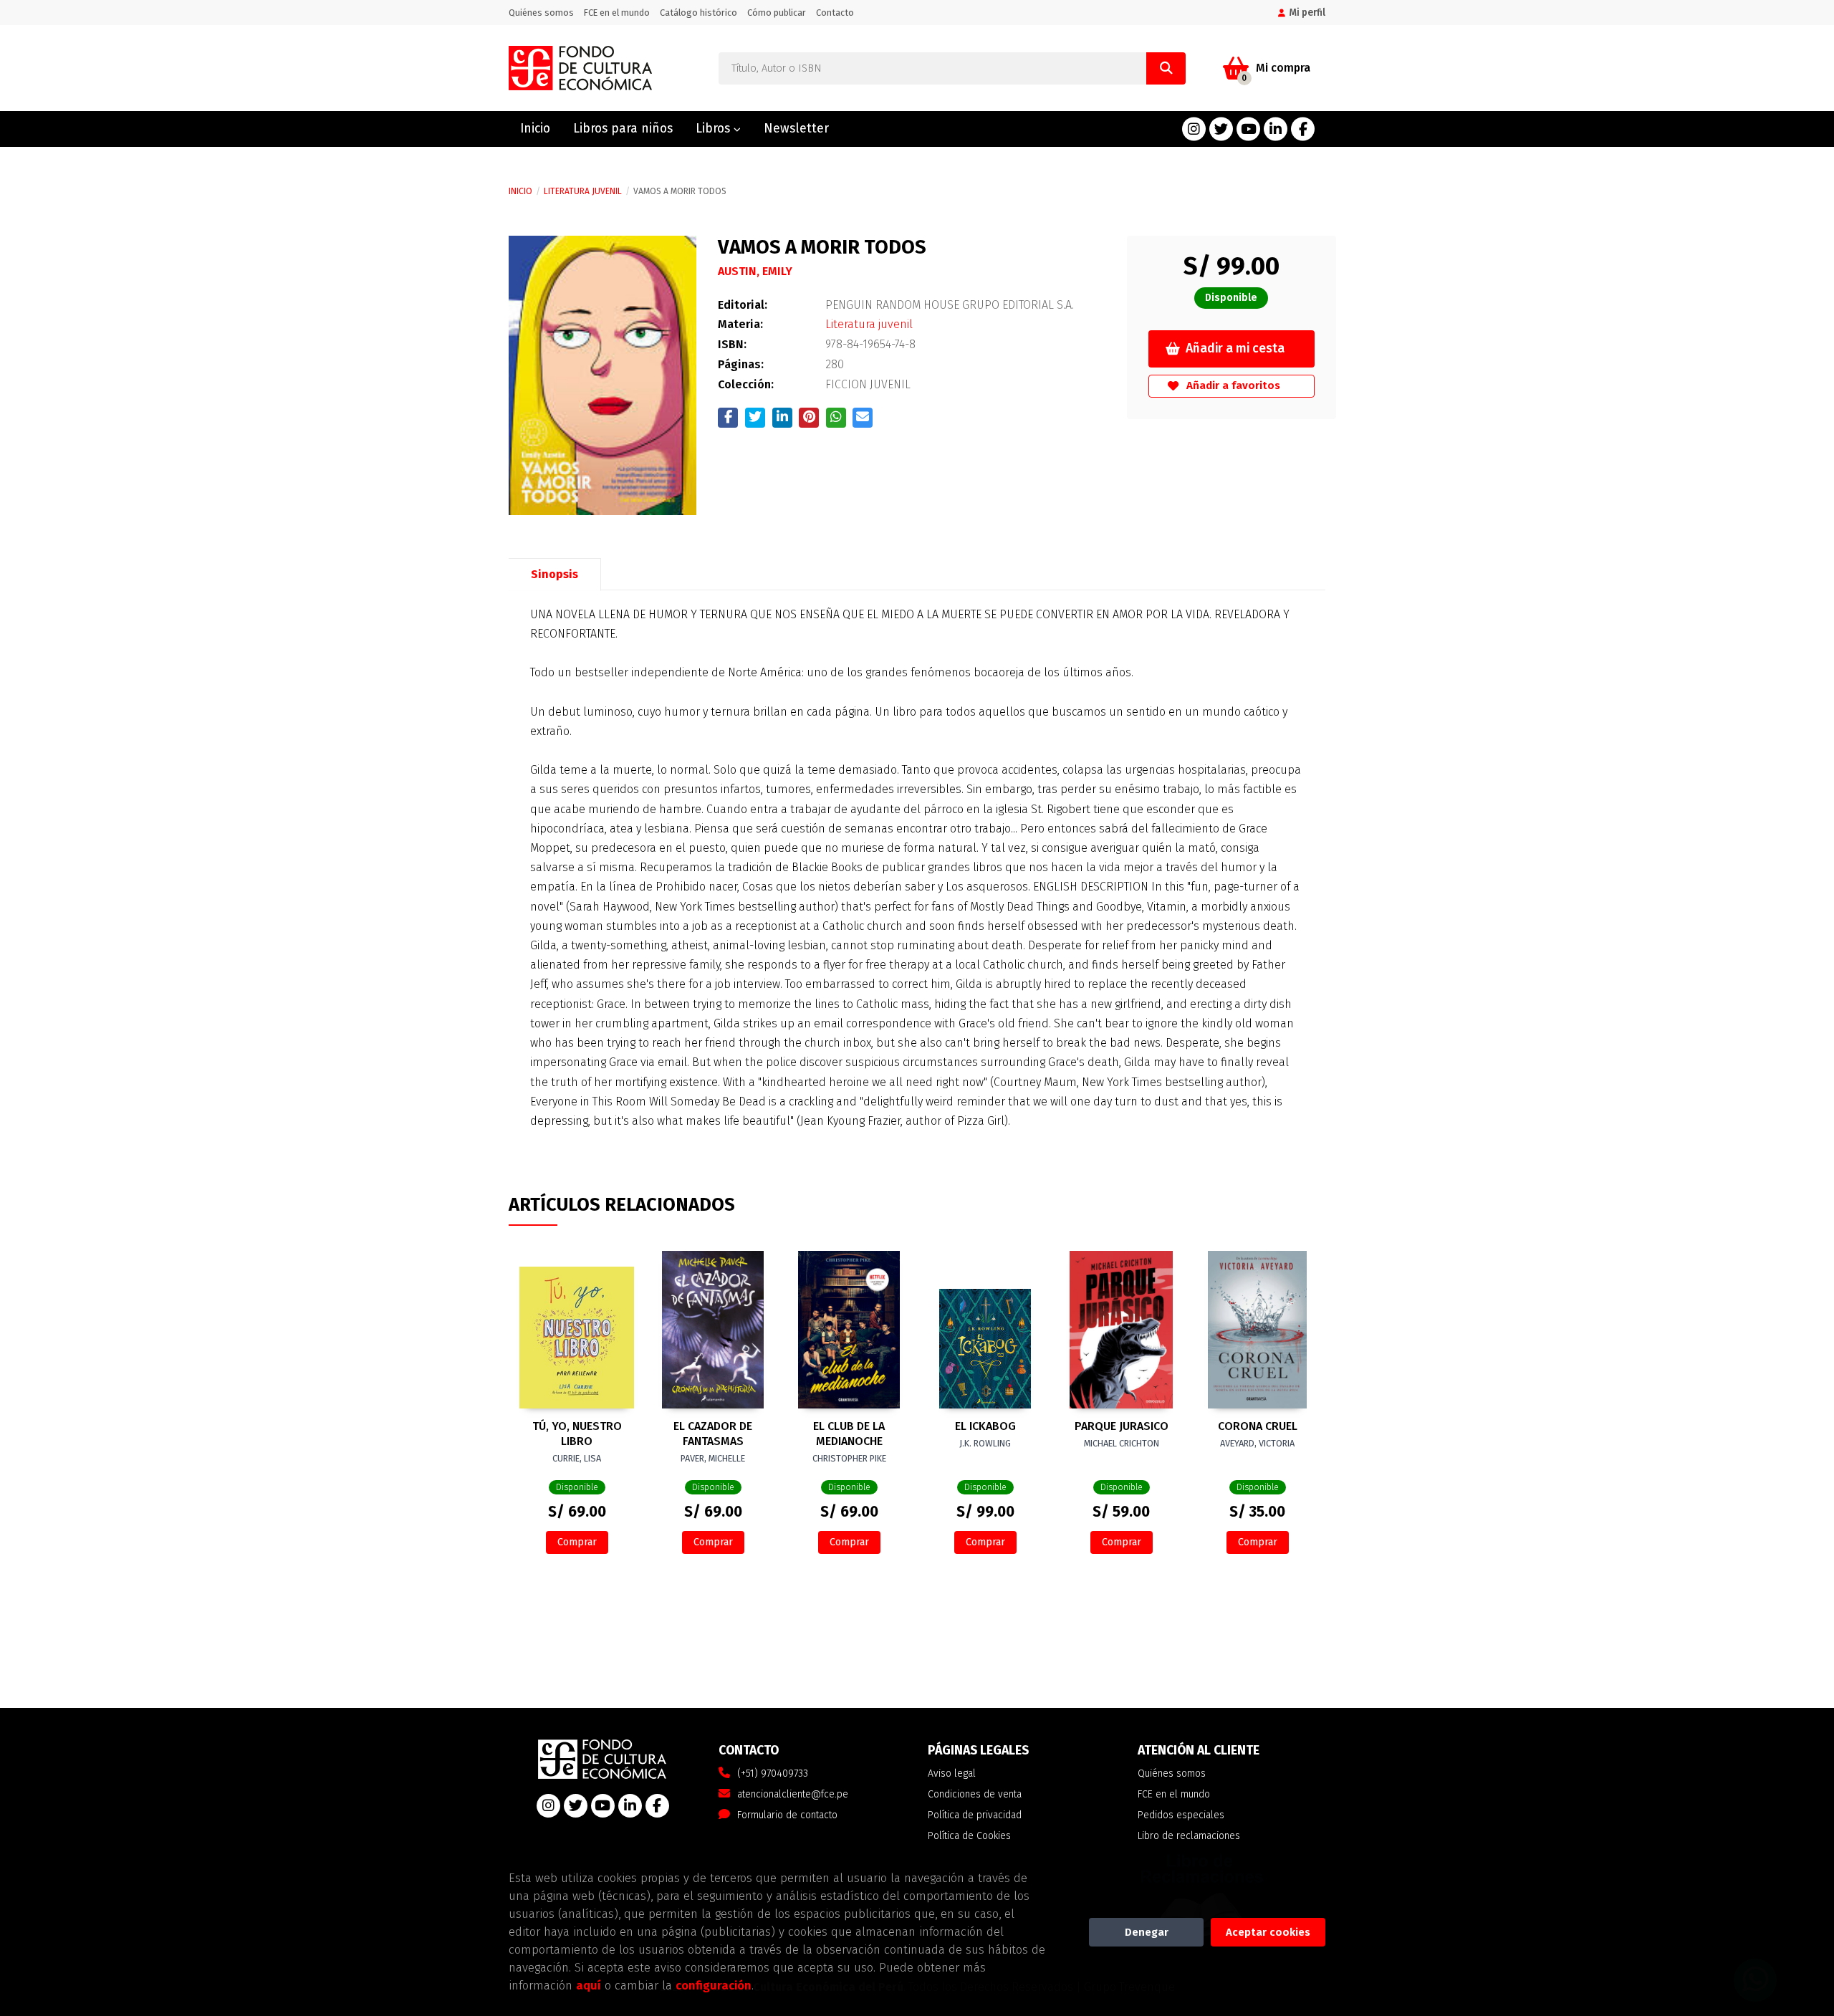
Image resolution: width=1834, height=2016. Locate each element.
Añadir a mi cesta (1235, 349)
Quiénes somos (541, 13)
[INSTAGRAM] (1194, 129)
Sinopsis (554, 574)
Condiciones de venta (975, 1794)
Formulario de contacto (787, 1815)
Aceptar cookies (1268, 1932)
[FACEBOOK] (1303, 129)
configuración (714, 1985)
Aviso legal (952, 1773)
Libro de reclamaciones (1189, 1836)
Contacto (835, 13)
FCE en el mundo (617, 13)
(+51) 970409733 (773, 1773)
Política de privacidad (975, 1815)
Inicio (520, 191)
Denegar (1147, 1932)
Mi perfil (1307, 13)
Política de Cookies (969, 1836)
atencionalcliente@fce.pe (793, 1794)
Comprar (577, 1542)
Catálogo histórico (698, 13)
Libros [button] (715, 129)
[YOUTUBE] (1248, 129)
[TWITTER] (1221, 129)
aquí (589, 1985)
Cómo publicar (777, 13)
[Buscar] (1166, 68)
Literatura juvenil (583, 191)
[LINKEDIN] (1276, 129)
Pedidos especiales (1181, 1815)
